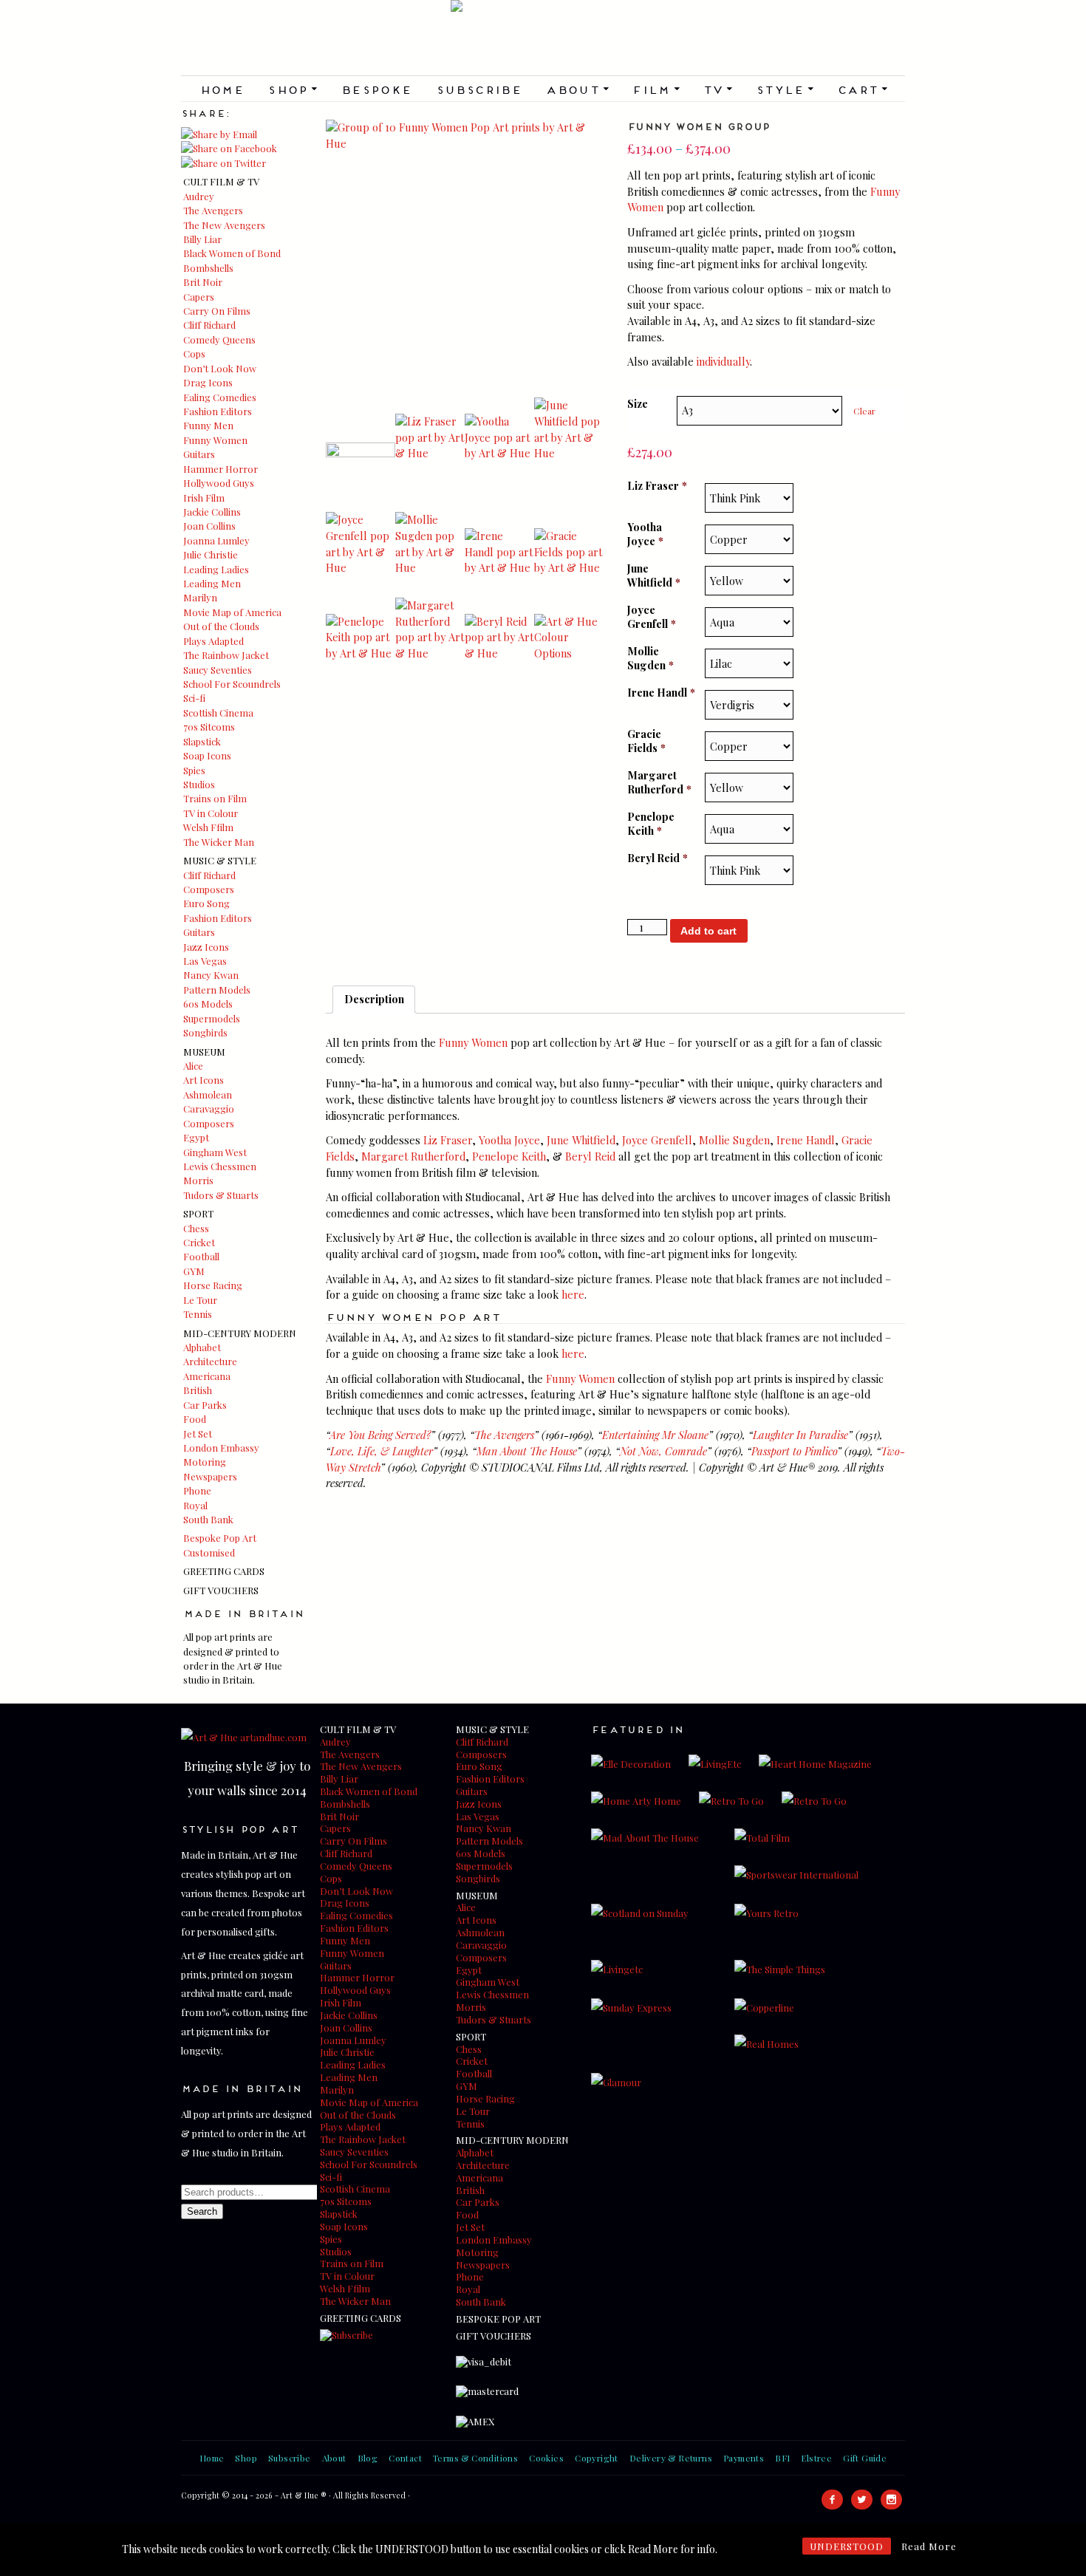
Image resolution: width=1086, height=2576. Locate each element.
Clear (864, 411)
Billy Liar (202, 239)
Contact (405, 2458)
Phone (197, 1490)
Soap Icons (207, 755)
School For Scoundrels (232, 684)
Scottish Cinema (218, 713)
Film (655, 89)
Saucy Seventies (218, 670)
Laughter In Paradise (800, 1435)
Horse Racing (213, 1285)
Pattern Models (217, 990)
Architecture (210, 1361)
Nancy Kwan (211, 975)
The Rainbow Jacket (226, 655)
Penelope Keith (651, 823)
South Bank (208, 1519)
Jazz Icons (206, 947)
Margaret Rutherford (659, 782)
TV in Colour (211, 813)
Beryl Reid (658, 858)
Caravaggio (209, 1108)
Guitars (199, 454)
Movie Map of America (232, 612)
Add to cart (708, 931)
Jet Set (198, 1434)
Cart (862, 89)
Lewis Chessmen (220, 1166)
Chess (196, 1228)
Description (374, 999)
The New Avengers (224, 225)
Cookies (546, 2458)
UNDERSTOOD (847, 2546)
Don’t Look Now (220, 368)
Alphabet (202, 1347)
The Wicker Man (219, 842)
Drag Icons (208, 382)
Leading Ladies (216, 569)
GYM (194, 1271)
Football (201, 1256)
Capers (199, 297)
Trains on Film (215, 798)
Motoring (205, 1462)
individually (723, 361)
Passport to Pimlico (794, 1451)
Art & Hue (543, 38)
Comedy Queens (219, 339)
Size (638, 403)
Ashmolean (208, 1094)
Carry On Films (217, 311)
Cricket (199, 1242)
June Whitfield (654, 575)
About (577, 89)
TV (717, 89)
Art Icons (204, 1080)
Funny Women (215, 440)
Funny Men (208, 425)
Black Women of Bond (232, 253)
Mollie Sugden (650, 658)
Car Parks (205, 1405)
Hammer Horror (221, 469)
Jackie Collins (212, 512)
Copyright (597, 2458)
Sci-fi (194, 698)
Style (785, 89)
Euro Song (206, 903)
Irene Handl (661, 693)
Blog (368, 2458)
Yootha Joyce (645, 534)
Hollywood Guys (219, 483)
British (198, 1390)
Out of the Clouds (221, 626)
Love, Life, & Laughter (382, 1451)
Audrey (199, 196)
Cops (194, 353)
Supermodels (212, 1018)
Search (202, 2211)
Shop (292, 89)
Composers (209, 889)
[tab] (374, 1000)
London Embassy (221, 1448)
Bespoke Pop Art (220, 1538)
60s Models (208, 1004)
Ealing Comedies (220, 397)
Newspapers (210, 1476)
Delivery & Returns (671, 2458)
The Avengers (213, 210)
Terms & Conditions (475, 2458)
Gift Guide (865, 2458)
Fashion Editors (218, 411)
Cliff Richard (209, 325)
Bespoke (376, 89)
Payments (744, 2458)
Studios (199, 784)
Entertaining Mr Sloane (655, 1435)
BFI (782, 2458)
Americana (207, 1376)
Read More (929, 2546)
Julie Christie (211, 554)
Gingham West (215, 1152)
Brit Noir (203, 282)
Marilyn (200, 597)
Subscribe (479, 89)
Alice (193, 1066)
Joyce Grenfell (652, 616)
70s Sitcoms (209, 727)
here (573, 1294)
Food (195, 1419)
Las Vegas (205, 961)
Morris (198, 1180)
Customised (209, 1552)
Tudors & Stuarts (221, 1195)
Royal (195, 1505)
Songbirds (205, 1032)
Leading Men (212, 583)
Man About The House (527, 1451)
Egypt (196, 1137)
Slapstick (202, 741)
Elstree (816, 2458)
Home (222, 89)
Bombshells (208, 268)
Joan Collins (209, 526)
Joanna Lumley (216, 540)
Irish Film (204, 498)
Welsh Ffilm (208, 827)
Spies (194, 770)
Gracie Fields (646, 741)
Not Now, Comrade (663, 1451)
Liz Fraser (657, 486)
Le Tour (200, 1300)
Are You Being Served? (380, 1435)
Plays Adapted (214, 641)
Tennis (198, 1314)
